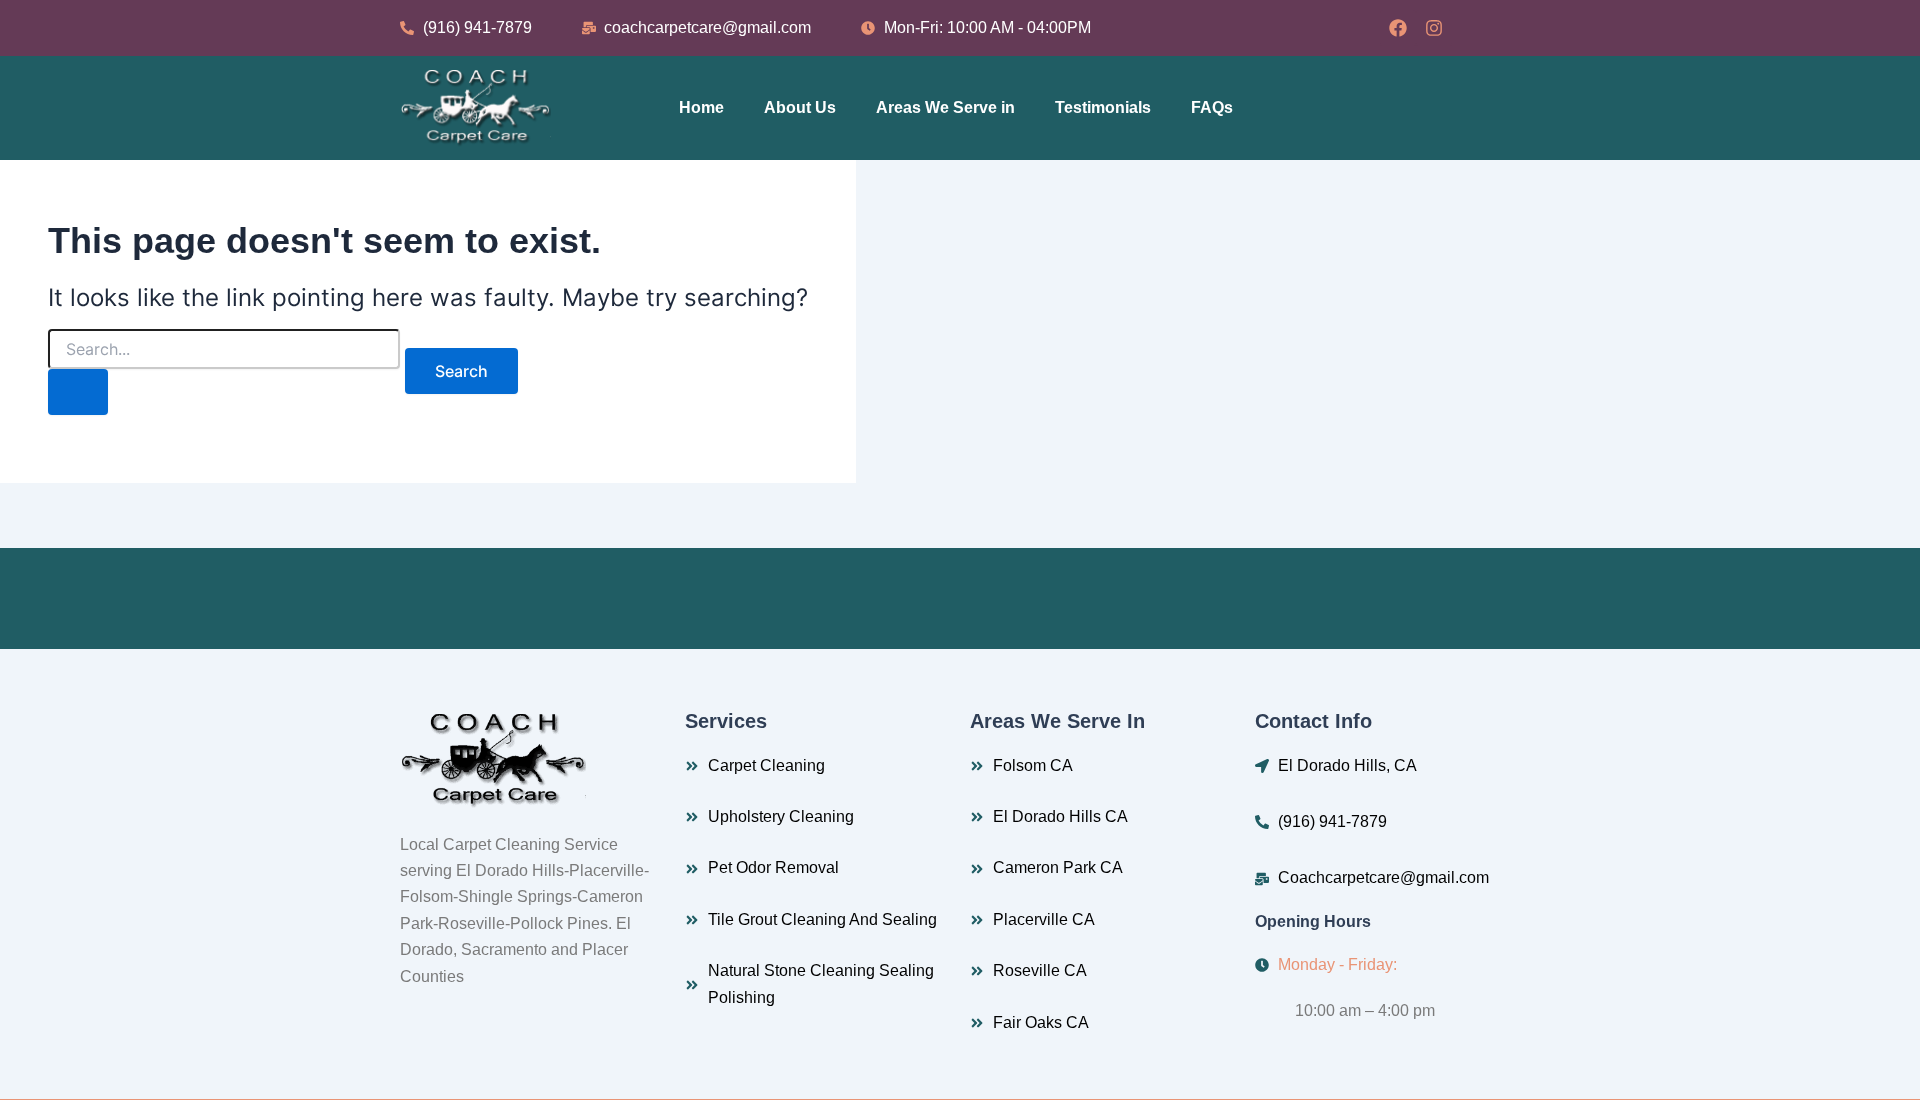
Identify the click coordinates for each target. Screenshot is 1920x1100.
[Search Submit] (78, 392)
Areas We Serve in (945, 107)
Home (701, 107)
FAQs (1212, 107)
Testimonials (1103, 107)
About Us (800, 107)
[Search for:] (224, 372)
